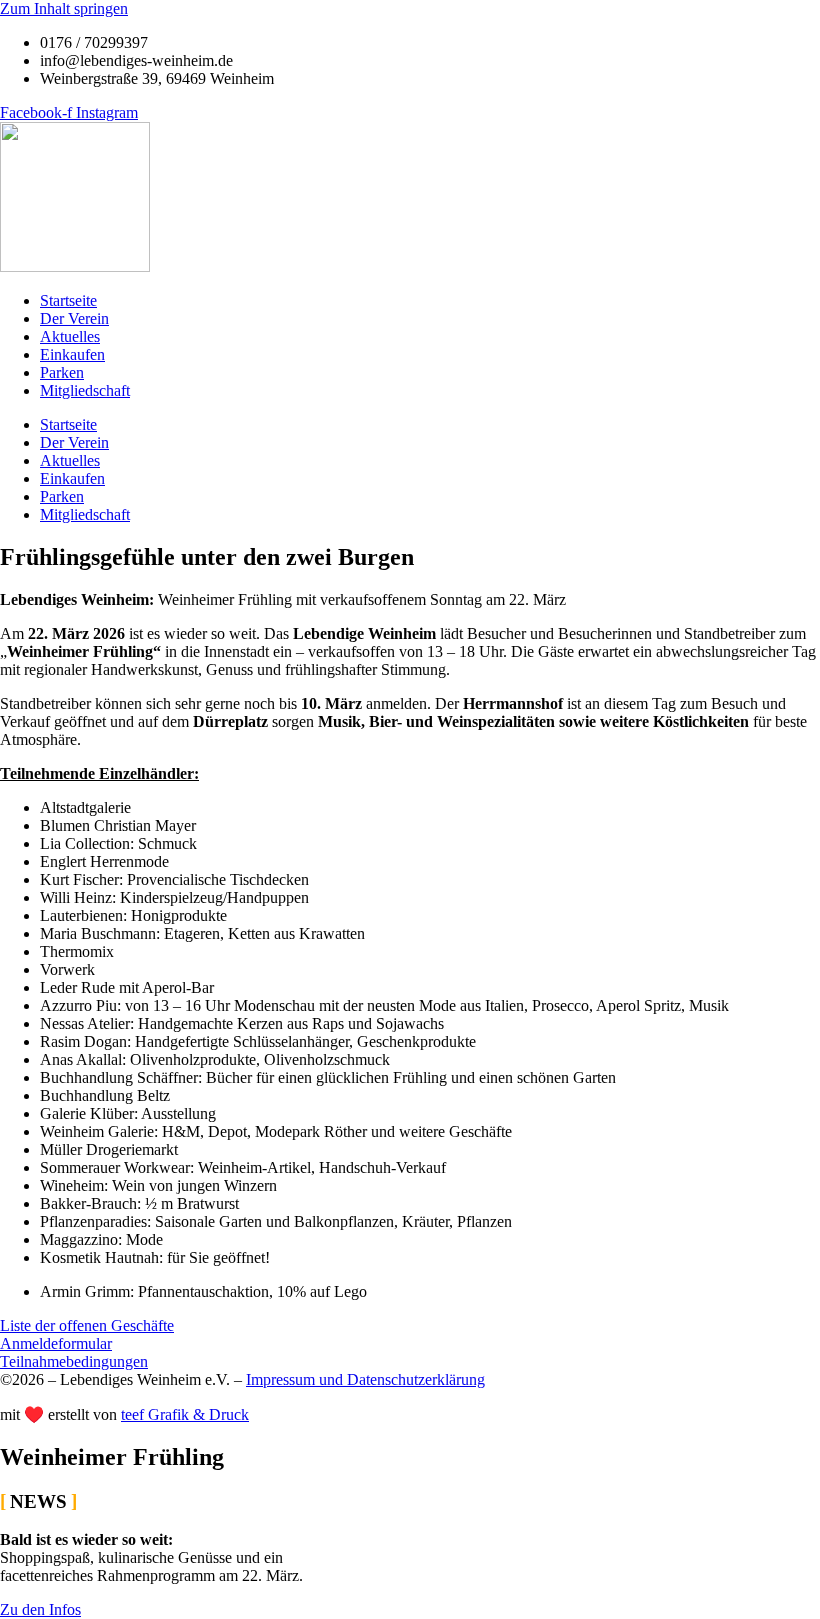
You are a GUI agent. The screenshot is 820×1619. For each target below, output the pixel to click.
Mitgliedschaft (85, 390)
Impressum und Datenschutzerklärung (365, 1379)
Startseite (68, 300)
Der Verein (74, 318)
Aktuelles (70, 336)
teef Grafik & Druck (185, 1414)
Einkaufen (72, 354)
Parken (62, 372)
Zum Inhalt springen (64, 8)
